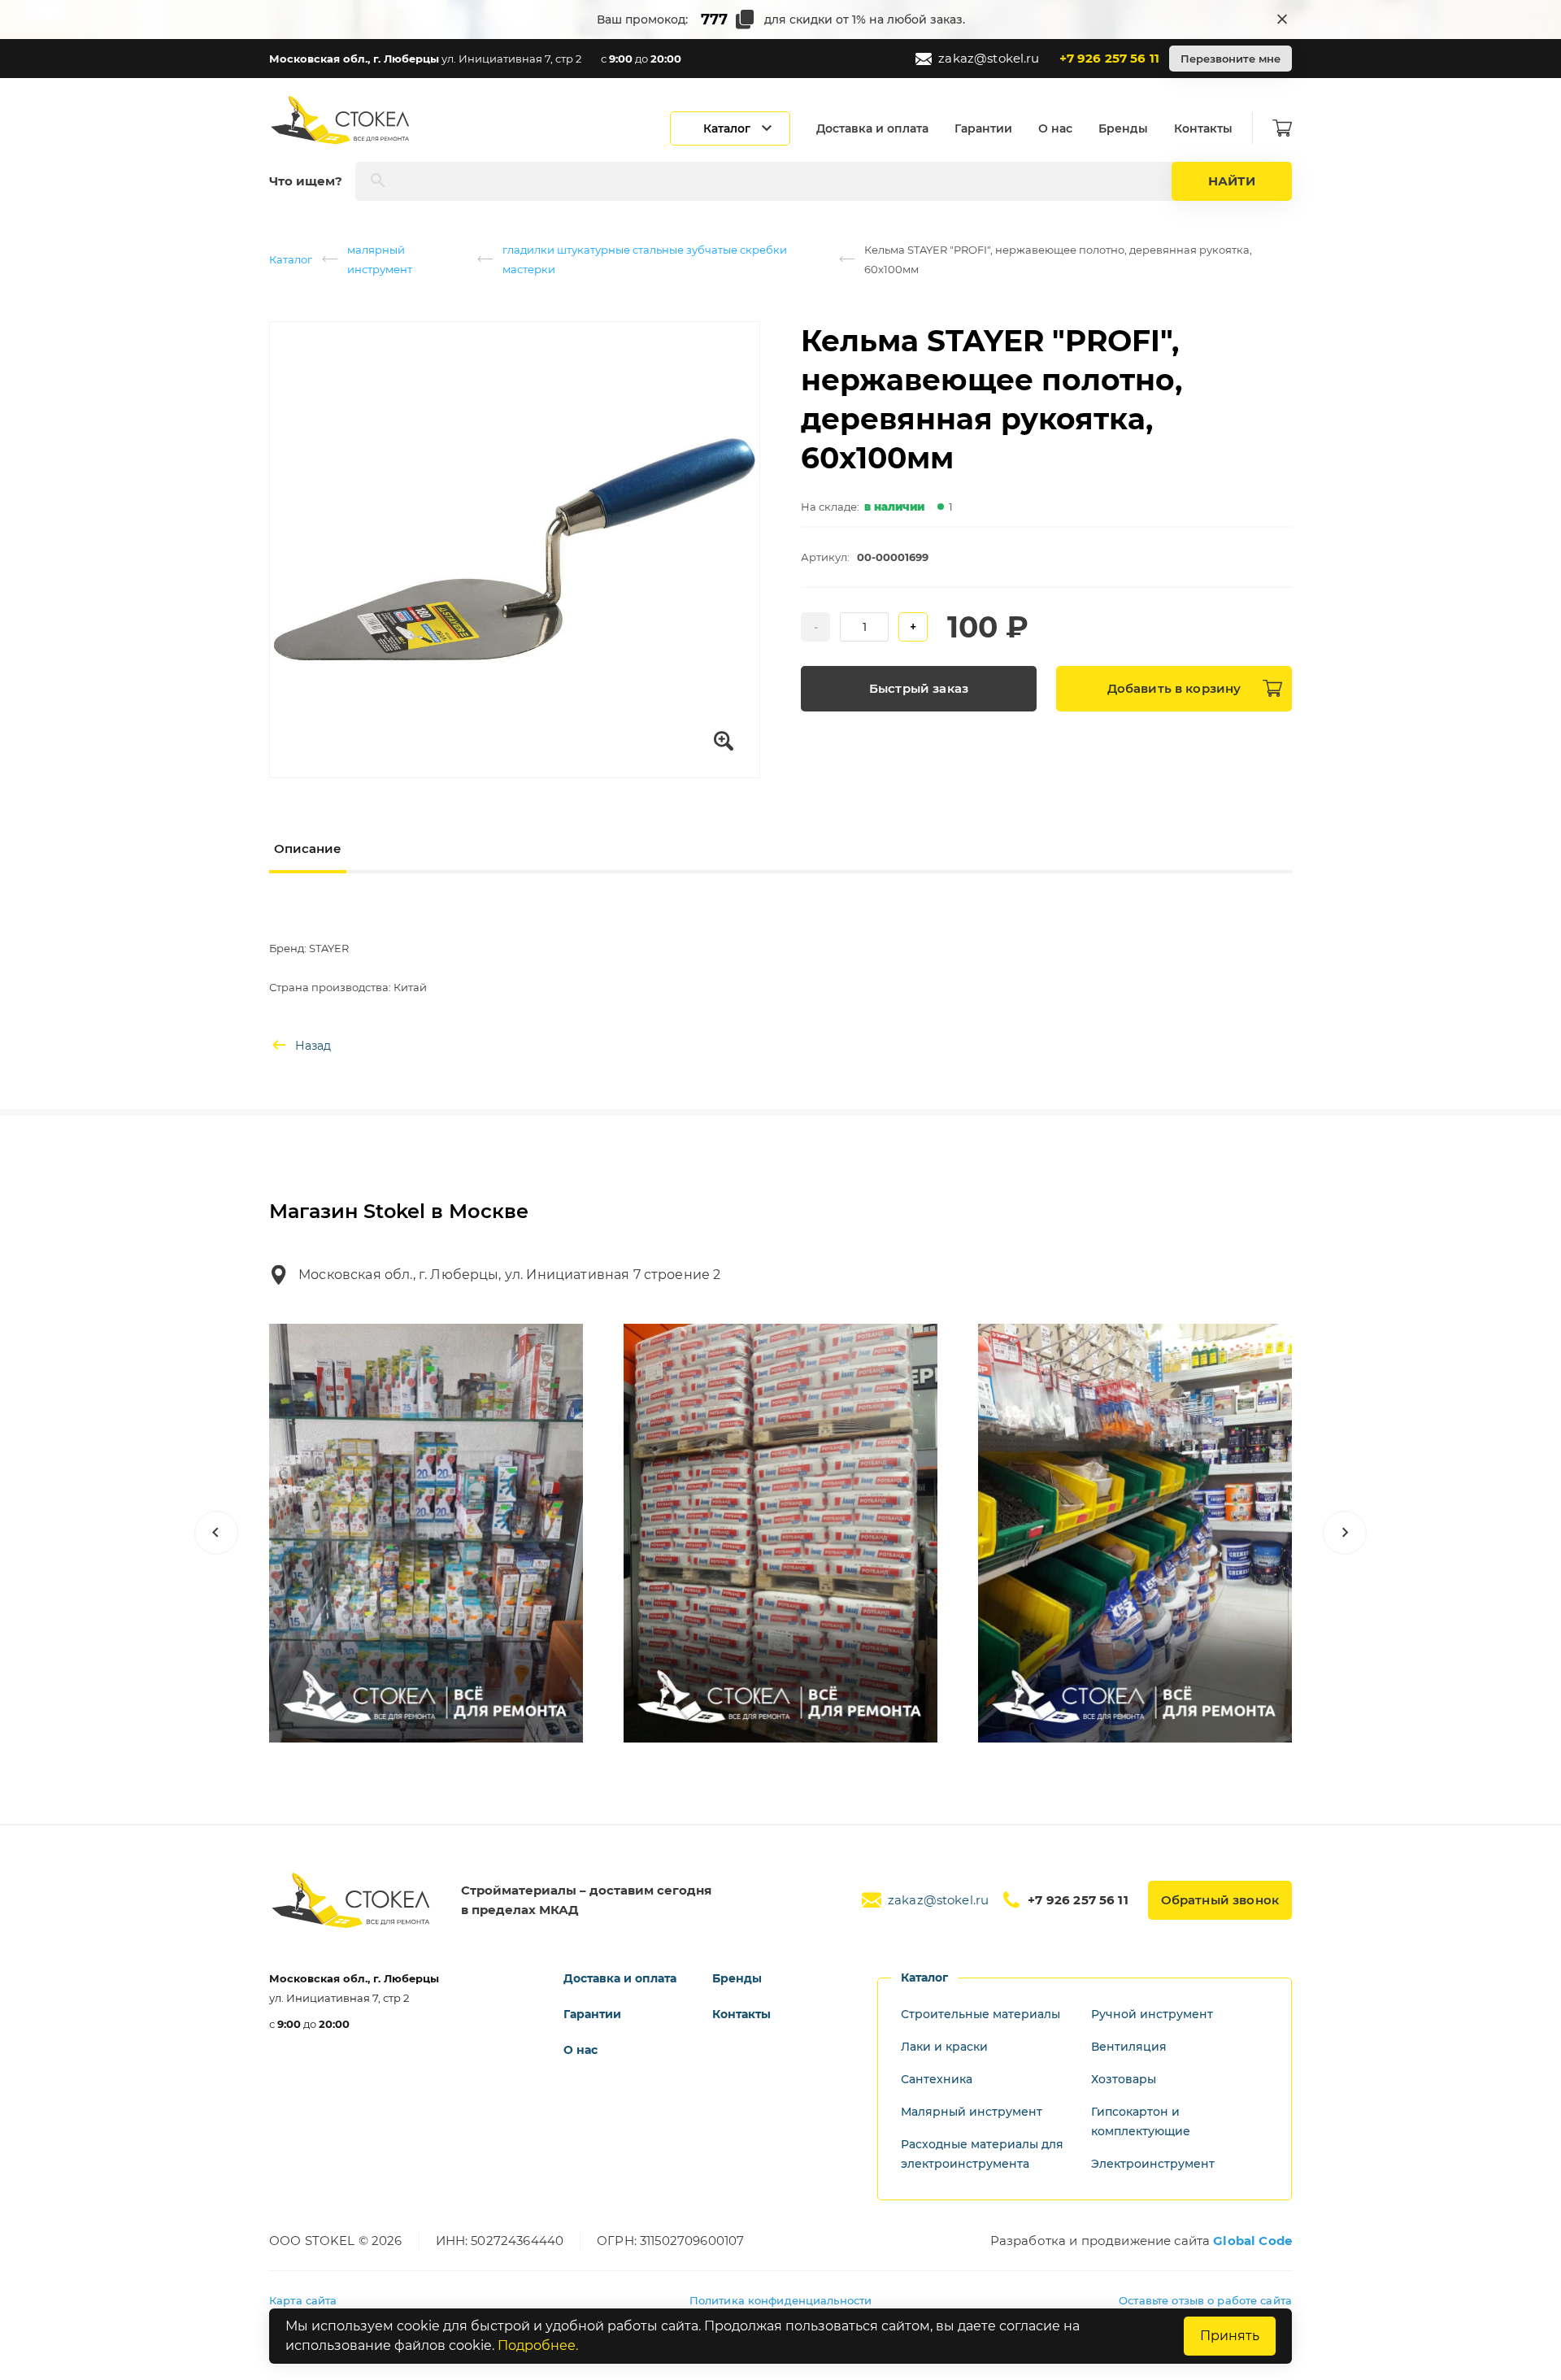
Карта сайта (303, 2300)
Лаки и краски (944, 2047)
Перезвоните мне (1231, 59)
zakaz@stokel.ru (989, 58)
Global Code (1252, 2241)
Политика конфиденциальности (781, 2300)
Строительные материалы (981, 2014)
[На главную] (341, 120)
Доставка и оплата (872, 128)
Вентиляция (1129, 2047)
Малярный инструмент (972, 2112)
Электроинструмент (1153, 2164)
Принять (1230, 2336)
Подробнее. (538, 2345)
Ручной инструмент (1152, 2014)
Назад (313, 1046)
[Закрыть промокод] (1282, 20)
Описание (308, 848)
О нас (1055, 128)
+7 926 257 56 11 (1109, 58)
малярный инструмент (380, 259)
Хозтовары (1124, 2079)
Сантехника (937, 2079)
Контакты (1203, 128)
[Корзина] (1282, 128)
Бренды (1123, 128)
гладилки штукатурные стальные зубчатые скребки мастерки (645, 259)
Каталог (291, 259)
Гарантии (983, 128)
